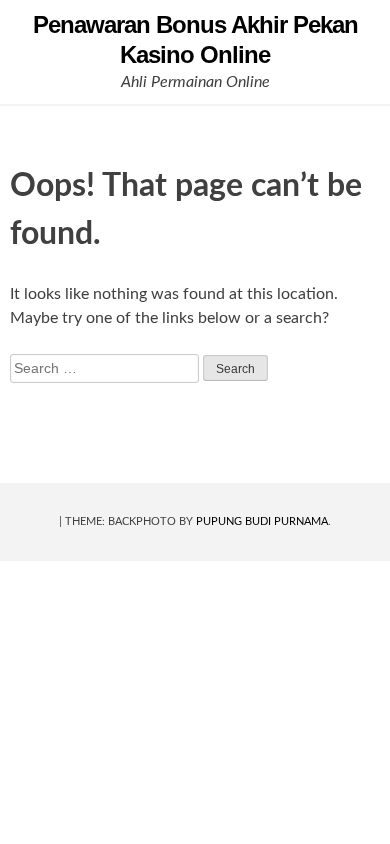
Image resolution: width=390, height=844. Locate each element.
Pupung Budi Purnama (262, 521)
